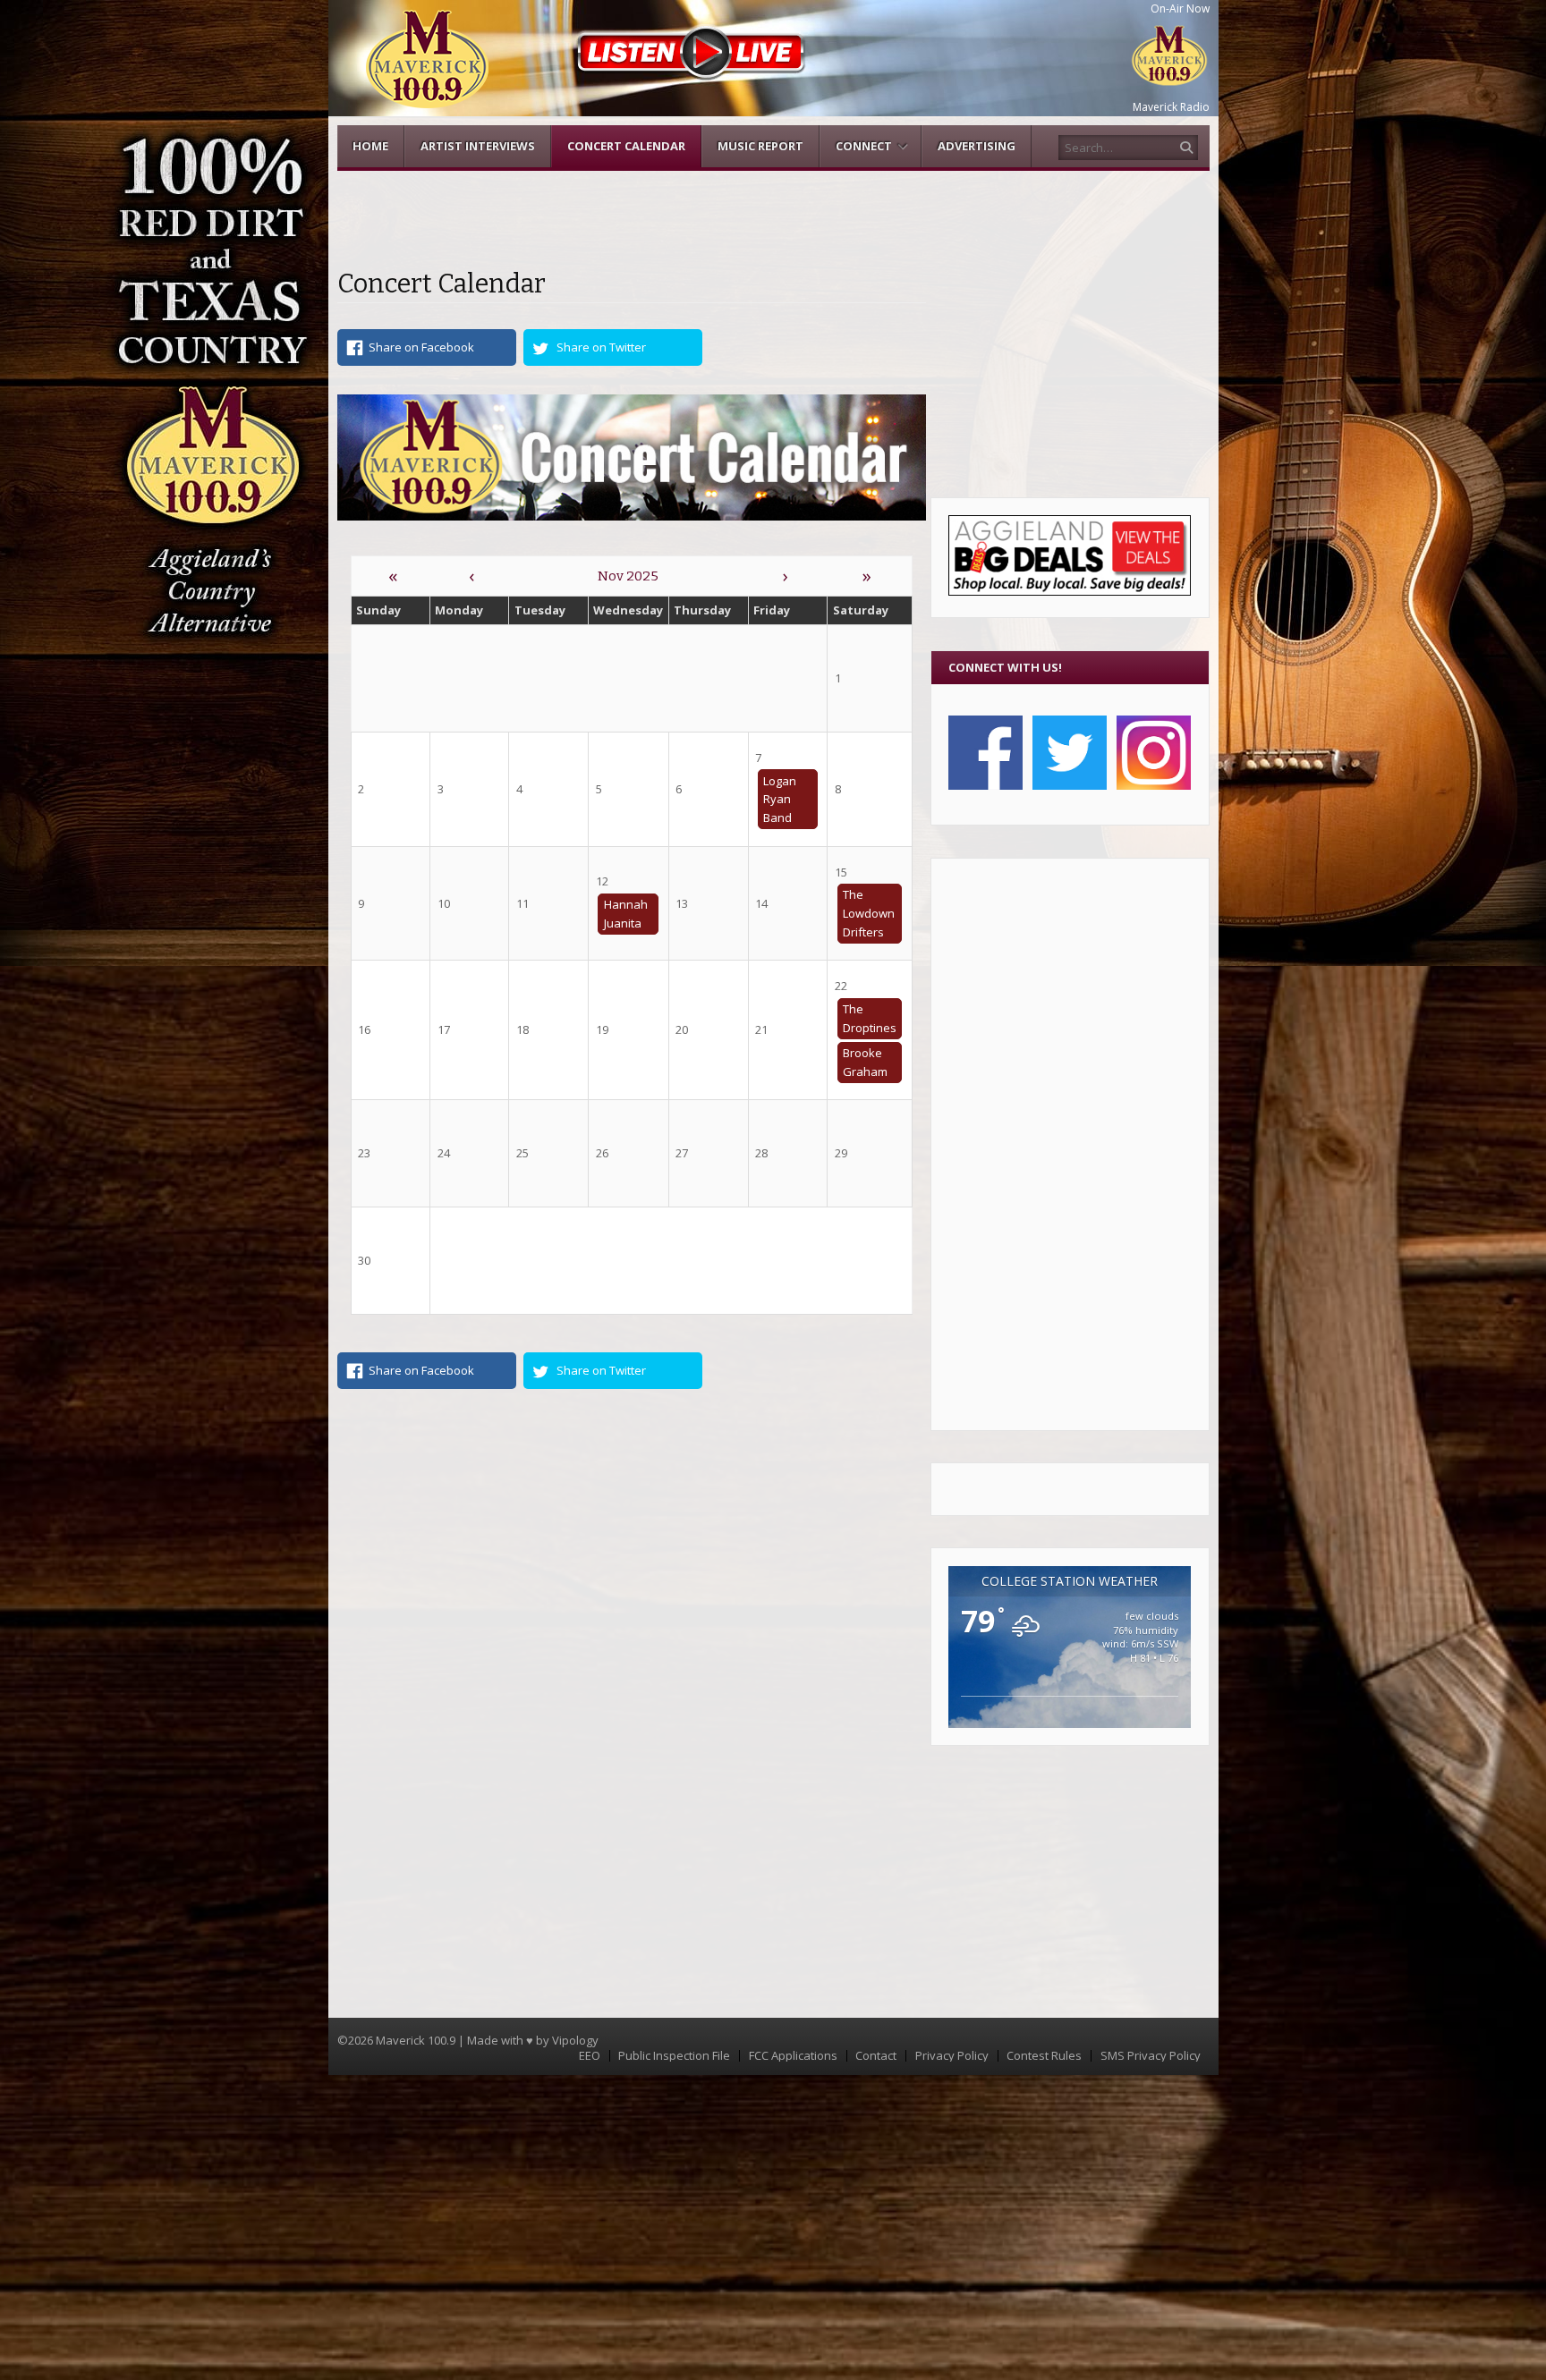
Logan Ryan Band (780, 800)
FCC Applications (793, 2056)
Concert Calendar (626, 146)
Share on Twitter (601, 347)
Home (370, 146)
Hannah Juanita (626, 914)
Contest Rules (1044, 2056)
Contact (876, 2056)
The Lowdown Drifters (869, 913)
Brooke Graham (865, 1062)
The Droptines (870, 1018)
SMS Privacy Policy (1151, 2056)
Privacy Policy (952, 2056)
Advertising (977, 146)
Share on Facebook (421, 347)
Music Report (760, 146)
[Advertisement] (1070, 1144)
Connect (864, 146)
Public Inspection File (674, 2056)
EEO (590, 2056)
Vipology (575, 2040)
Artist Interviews (478, 146)
